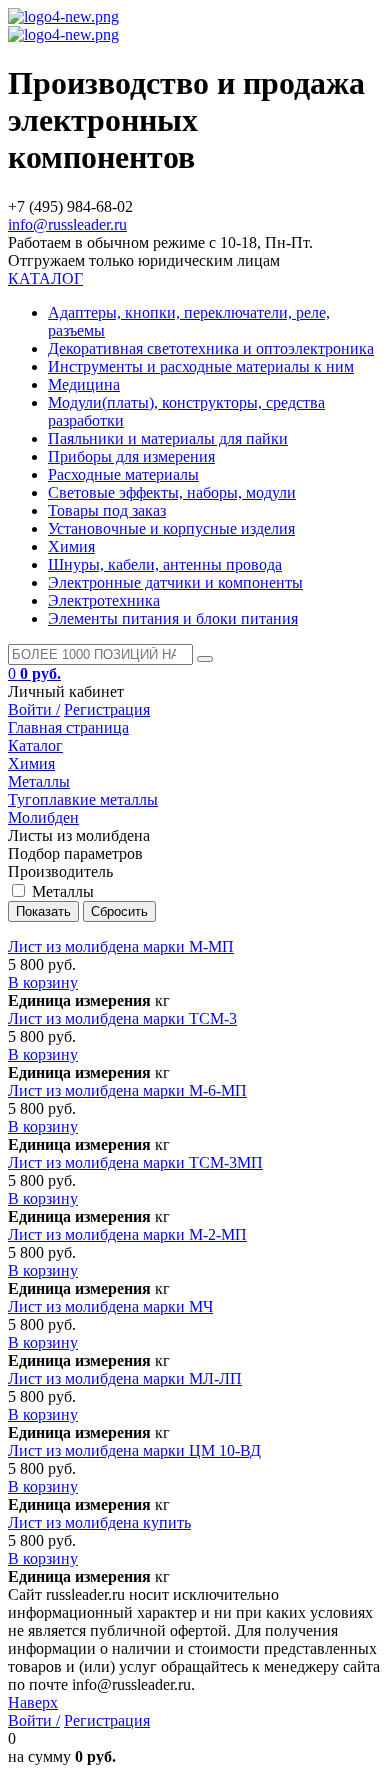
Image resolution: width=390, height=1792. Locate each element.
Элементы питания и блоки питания (173, 618)
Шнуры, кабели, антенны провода (165, 564)
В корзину (43, 982)
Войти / (34, 709)
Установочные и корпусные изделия (171, 528)
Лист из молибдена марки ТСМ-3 (122, 1018)
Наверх (33, 1702)
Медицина (84, 384)
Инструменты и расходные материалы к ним (201, 366)
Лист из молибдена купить (99, 1522)
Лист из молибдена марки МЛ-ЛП (125, 1378)
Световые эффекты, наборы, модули (172, 492)
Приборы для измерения (131, 456)
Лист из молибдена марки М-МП (121, 946)
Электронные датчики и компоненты (175, 582)
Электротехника (104, 600)
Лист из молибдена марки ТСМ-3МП (135, 1162)
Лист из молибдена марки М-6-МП (127, 1090)
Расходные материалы (123, 474)
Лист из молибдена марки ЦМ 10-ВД (134, 1450)
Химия (71, 546)
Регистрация (107, 709)
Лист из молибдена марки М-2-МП (127, 1234)
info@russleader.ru (67, 224)
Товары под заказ (107, 510)
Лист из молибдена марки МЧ (110, 1306)
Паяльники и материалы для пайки (168, 438)
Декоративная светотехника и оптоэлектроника (211, 348)
